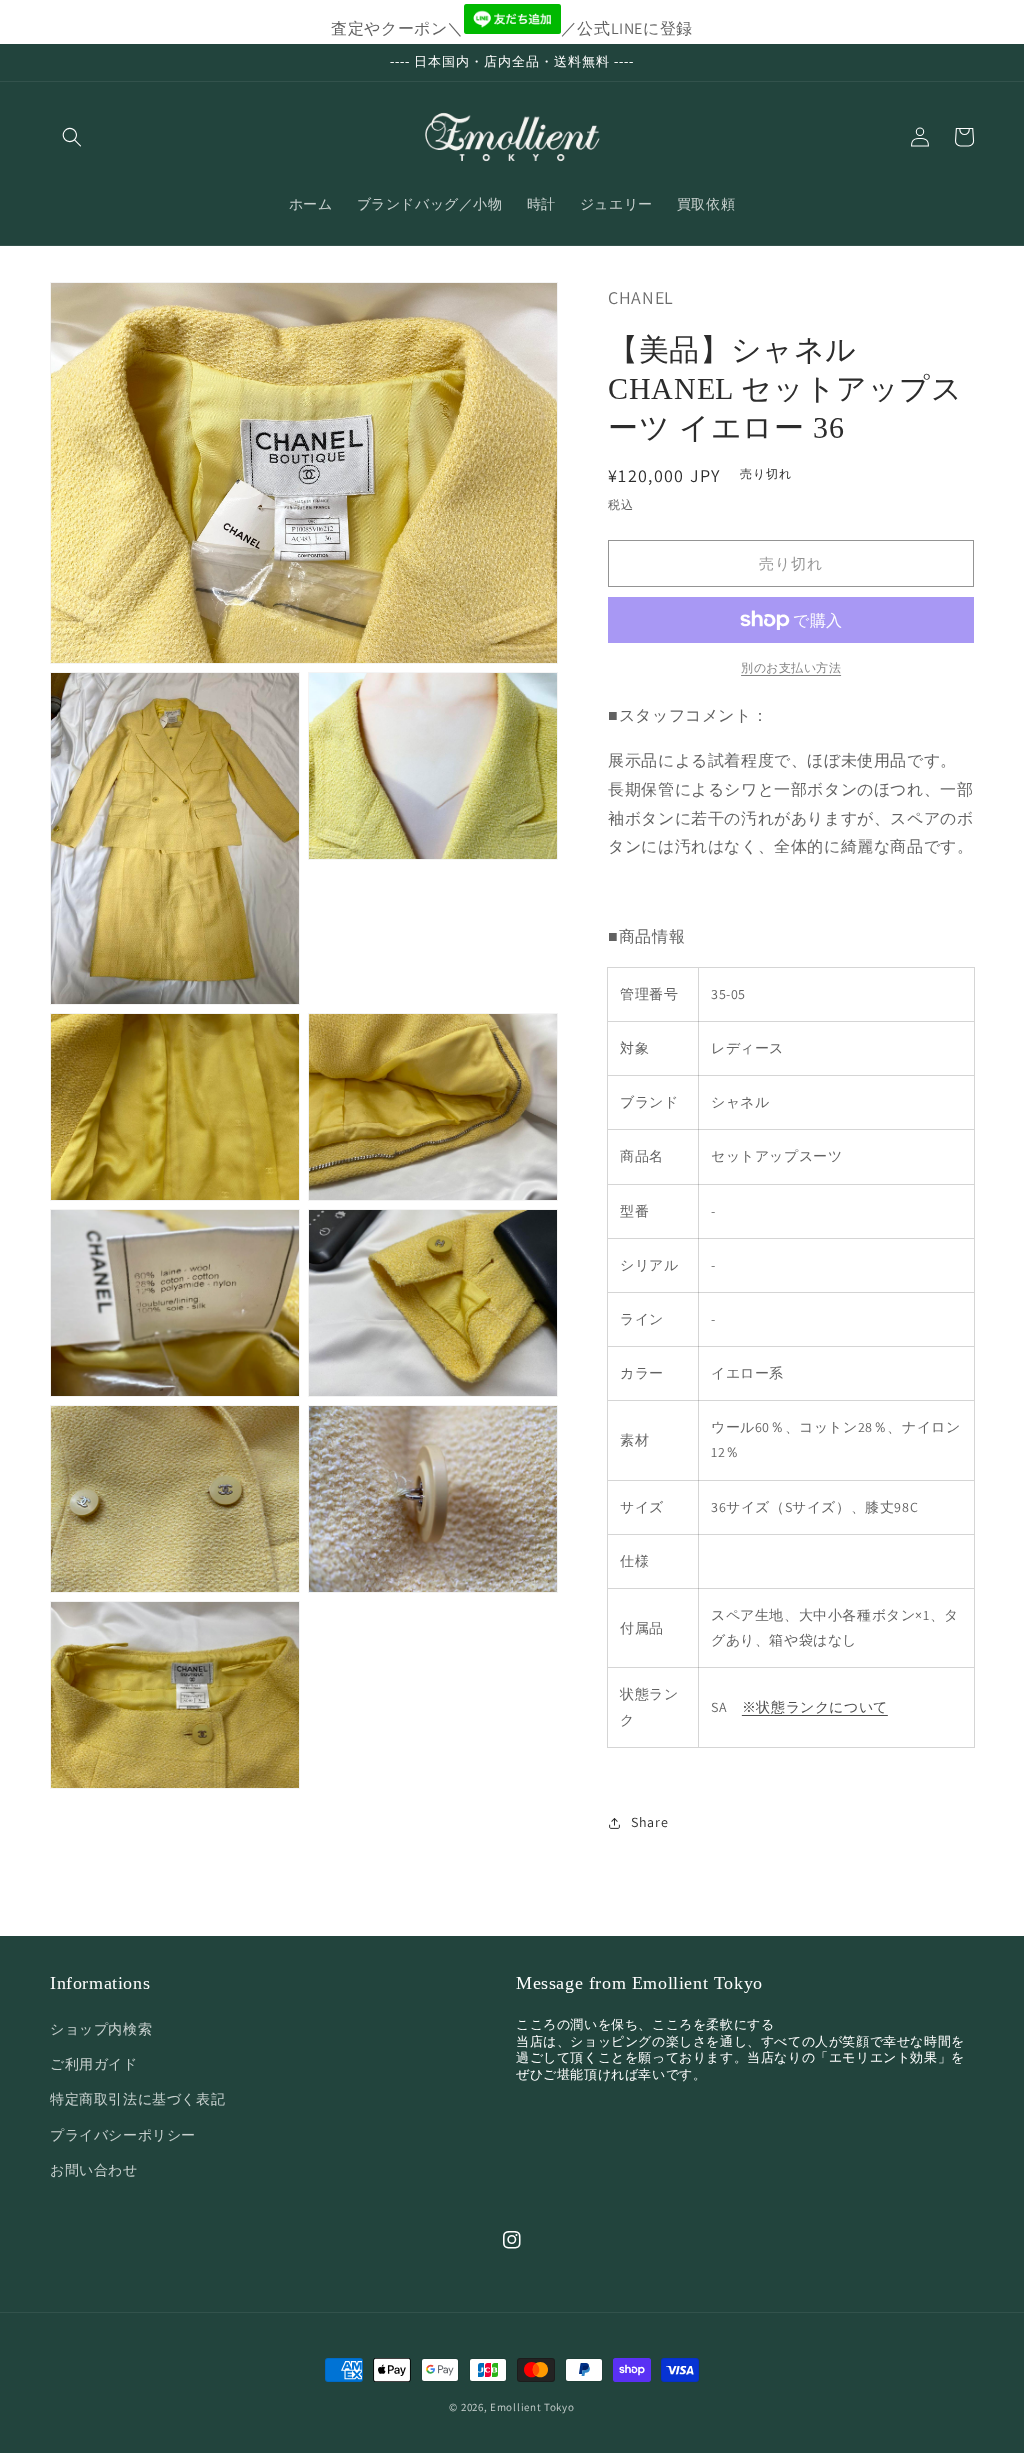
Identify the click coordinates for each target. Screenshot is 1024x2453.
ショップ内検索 (101, 2029)
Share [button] (649, 1822)
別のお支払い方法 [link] (791, 667)
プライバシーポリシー (123, 2135)
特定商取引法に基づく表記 (137, 2099)
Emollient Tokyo (532, 2407)
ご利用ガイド (94, 2064)
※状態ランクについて (815, 1707)
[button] (72, 137)
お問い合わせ (94, 2170)
